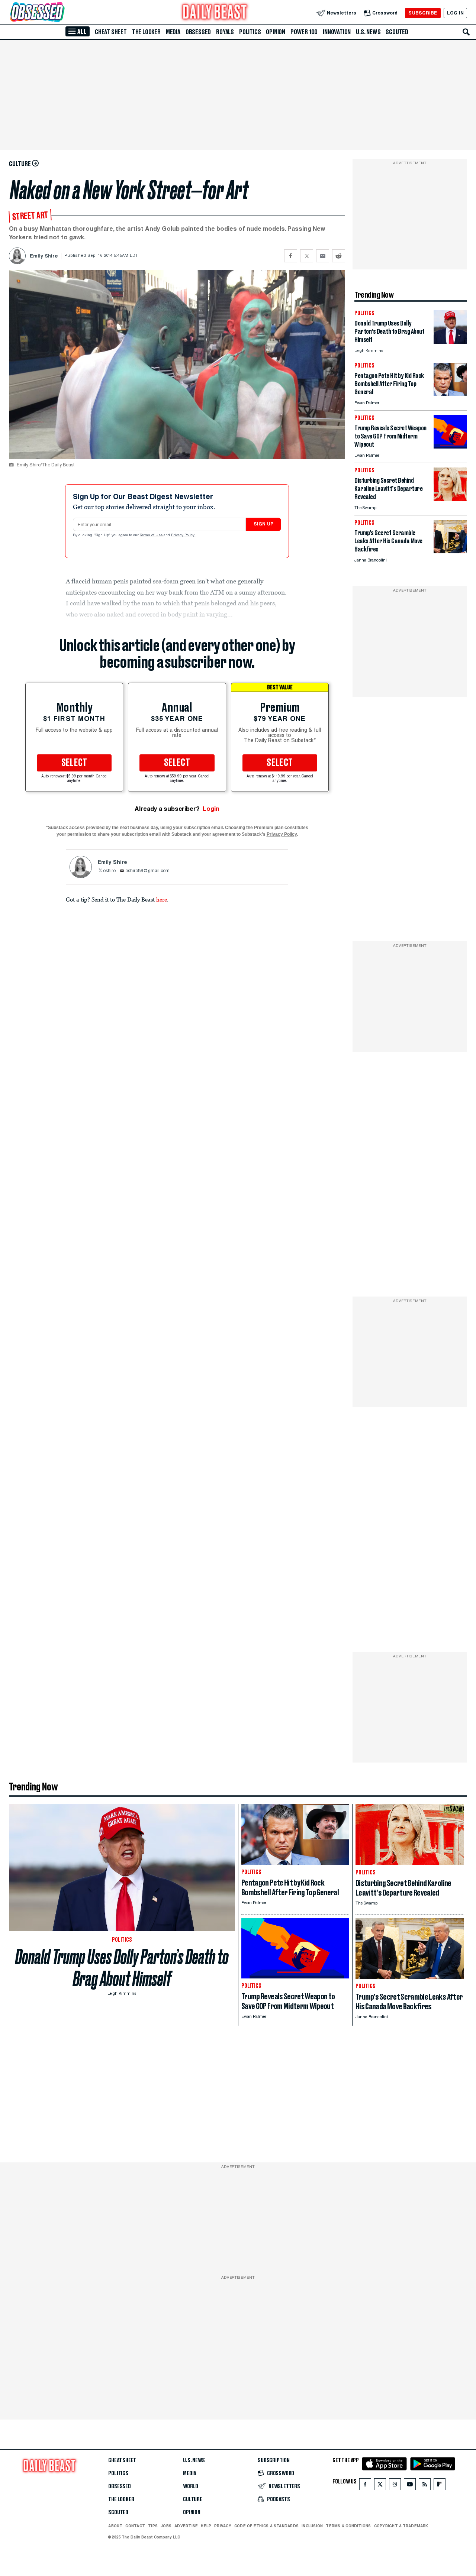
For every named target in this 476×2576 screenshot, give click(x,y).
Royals (225, 32)
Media (173, 32)
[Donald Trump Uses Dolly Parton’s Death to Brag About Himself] (450, 342)
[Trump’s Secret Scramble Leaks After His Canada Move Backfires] (450, 551)
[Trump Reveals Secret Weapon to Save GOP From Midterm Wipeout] (450, 446)
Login (211, 809)
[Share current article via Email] (323, 256)
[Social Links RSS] (425, 2486)
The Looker (146, 32)
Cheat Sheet (111, 32)
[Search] (466, 32)
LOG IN (455, 13)
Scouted (397, 32)
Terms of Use (152, 535)
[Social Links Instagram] (395, 2486)
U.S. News (368, 32)
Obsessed (198, 32)
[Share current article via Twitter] (307, 256)
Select (74, 763)
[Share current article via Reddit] (339, 256)
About (115, 2526)
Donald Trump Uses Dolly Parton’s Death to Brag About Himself (122, 1968)
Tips (153, 2526)
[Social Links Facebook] (365, 2486)
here (162, 899)
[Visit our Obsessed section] (61, 13)
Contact (135, 2526)
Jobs (166, 2526)
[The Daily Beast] (215, 13)
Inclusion (312, 2526)
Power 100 (304, 32)
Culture (193, 2499)
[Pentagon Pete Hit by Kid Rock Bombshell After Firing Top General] (450, 394)
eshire (109, 871)
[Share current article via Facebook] (291, 256)
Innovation (337, 32)
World (191, 2486)
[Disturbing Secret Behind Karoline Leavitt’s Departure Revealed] (450, 499)
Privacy (223, 2526)
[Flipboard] (439, 2486)
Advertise (186, 2526)
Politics (250, 32)
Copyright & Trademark (401, 2526)
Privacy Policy (183, 535)
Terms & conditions (348, 2526)
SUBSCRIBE (423, 13)
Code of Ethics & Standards (266, 2526)
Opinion (276, 32)
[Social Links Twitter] (380, 2486)
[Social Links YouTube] (410, 2486)
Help (206, 2526)
